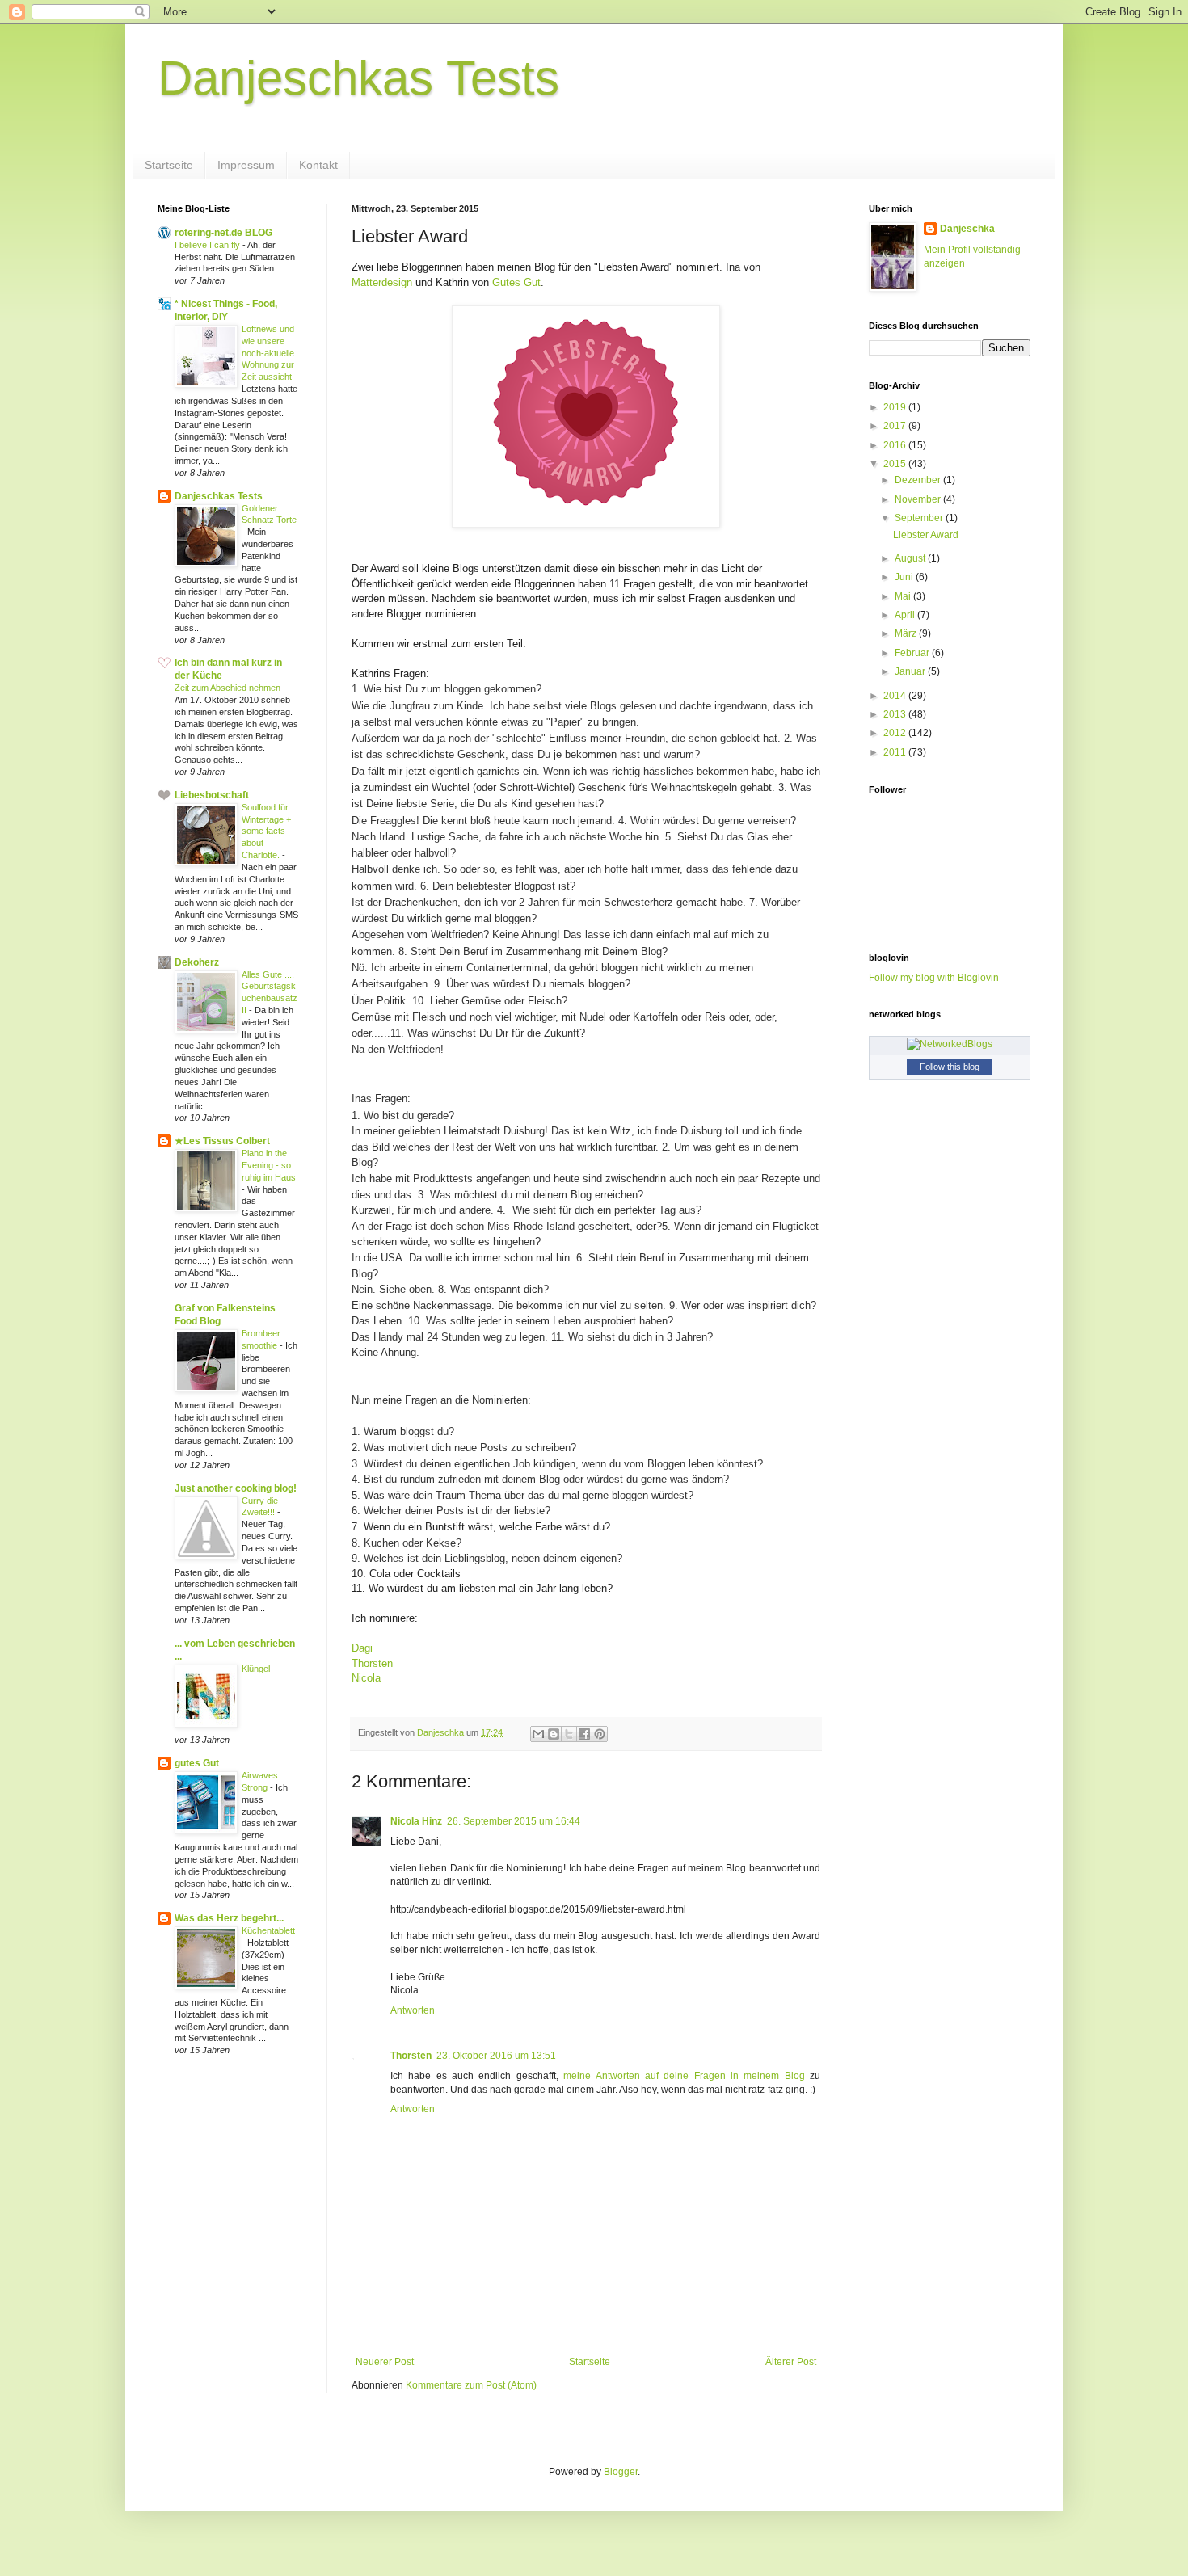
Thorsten (374, 1663)
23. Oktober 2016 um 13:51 (496, 2056)
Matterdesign (382, 282)
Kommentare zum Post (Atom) (471, 2385)
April (906, 615)
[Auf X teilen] (569, 1734)
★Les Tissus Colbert (222, 1141)
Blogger (621, 2472)
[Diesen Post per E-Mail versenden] (538, 1734)
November (919, 499)
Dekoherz (197, 962)
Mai (904, 596)
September (920, 518)
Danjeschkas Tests (358, 78)
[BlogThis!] (554, 1734)
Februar (913, 653)
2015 (896, 464)
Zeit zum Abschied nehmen (229, 688)
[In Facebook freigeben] (584, 1734)
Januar (911, 671)
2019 (896, 407)
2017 (896, 426)
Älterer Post (791, 2362)
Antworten (413, 2010)
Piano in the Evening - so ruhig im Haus (269, 1165)
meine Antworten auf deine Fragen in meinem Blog (684, 2076)
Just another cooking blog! (236, 1488)
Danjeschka (967, 229)
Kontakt (318, 165)
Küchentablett (268, 1930)
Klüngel (257, 1669)
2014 (896, 696)
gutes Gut (197, 1763)
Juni (905, 577)
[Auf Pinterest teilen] (600, 1734)
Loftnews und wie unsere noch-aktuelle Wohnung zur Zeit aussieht (268, 353)
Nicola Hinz (416, 1821)
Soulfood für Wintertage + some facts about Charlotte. (266, 831)
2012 (896, 733)
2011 (896, 752)
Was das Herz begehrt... (229, 1918)
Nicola (366, 1678)
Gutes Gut (516, 282)
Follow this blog (950, 1067)
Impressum (246, 165)
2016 (896, 445)
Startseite (169, 165)
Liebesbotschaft (212, 795)
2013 (896, 714)
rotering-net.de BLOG (223, 233)
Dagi (362, 1648)
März (907, 633)
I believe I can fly (209, 245)
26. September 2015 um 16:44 (514, 1821)
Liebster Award (926, 535)
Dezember (919, 480)
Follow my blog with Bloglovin (934, 978)
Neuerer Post (385, 2362)
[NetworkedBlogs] (950, 1044)
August (911, 558)
